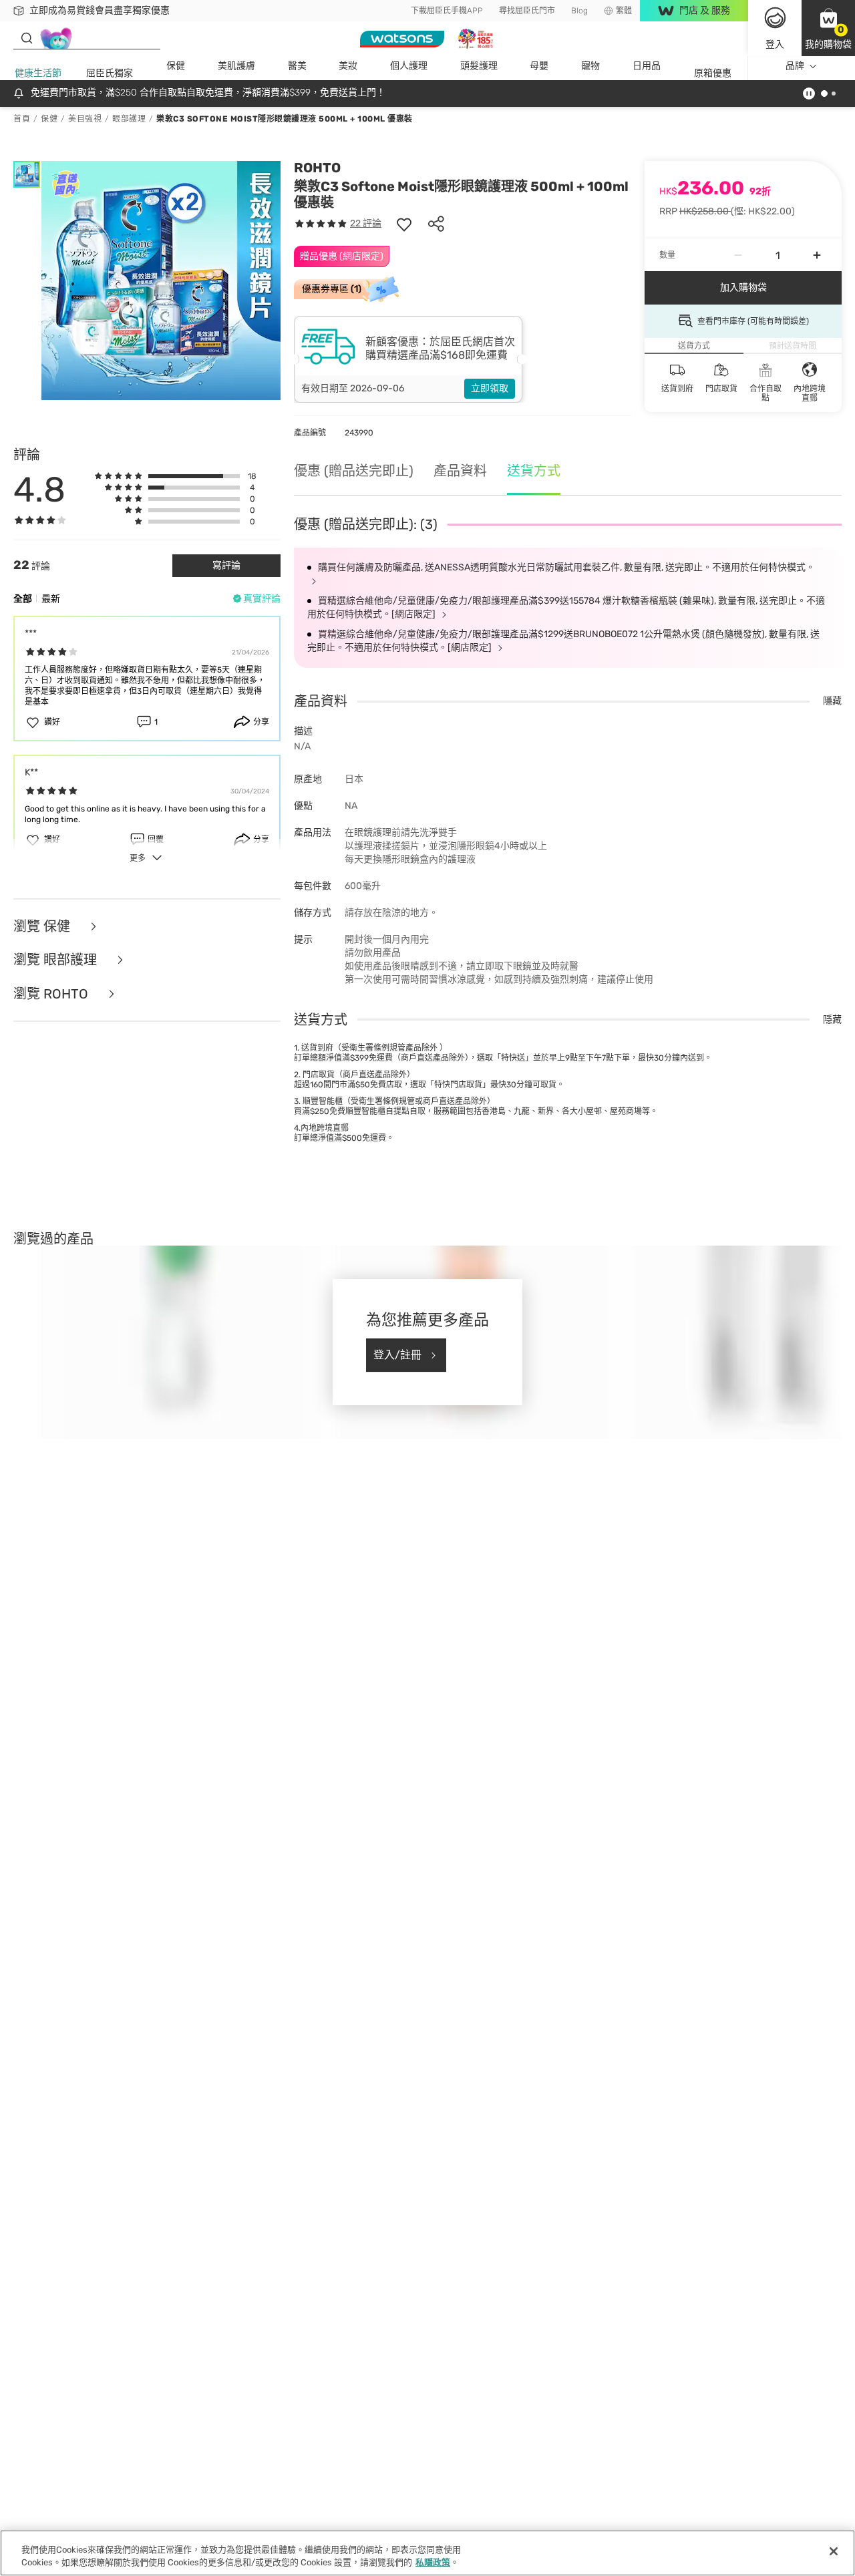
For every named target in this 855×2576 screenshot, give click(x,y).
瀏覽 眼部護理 (57, 960)
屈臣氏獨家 (110, 73)
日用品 (647, 66)
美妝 (348, 66)
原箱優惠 (713, 73)
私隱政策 (433, 2562)
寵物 (590, 66)
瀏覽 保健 (43, 927)
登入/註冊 (397, 1355)
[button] (828, 28)
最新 (51, 599)
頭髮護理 (479, 66)
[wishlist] (404, 224)
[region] (427, 2553)
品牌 (795, 66)
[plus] (817, 255)
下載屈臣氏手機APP (447, 11)
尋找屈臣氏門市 (527, 11)
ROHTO (317, 168)
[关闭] (834, 2551)
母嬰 (539, 66)
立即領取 (490, 388)
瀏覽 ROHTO (52, 994)
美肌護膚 (236, 66)
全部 (23, 599)
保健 (176, 66)
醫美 (297, 66)
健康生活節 (38, 73)
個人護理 (409, 66)
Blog (579, 11)
